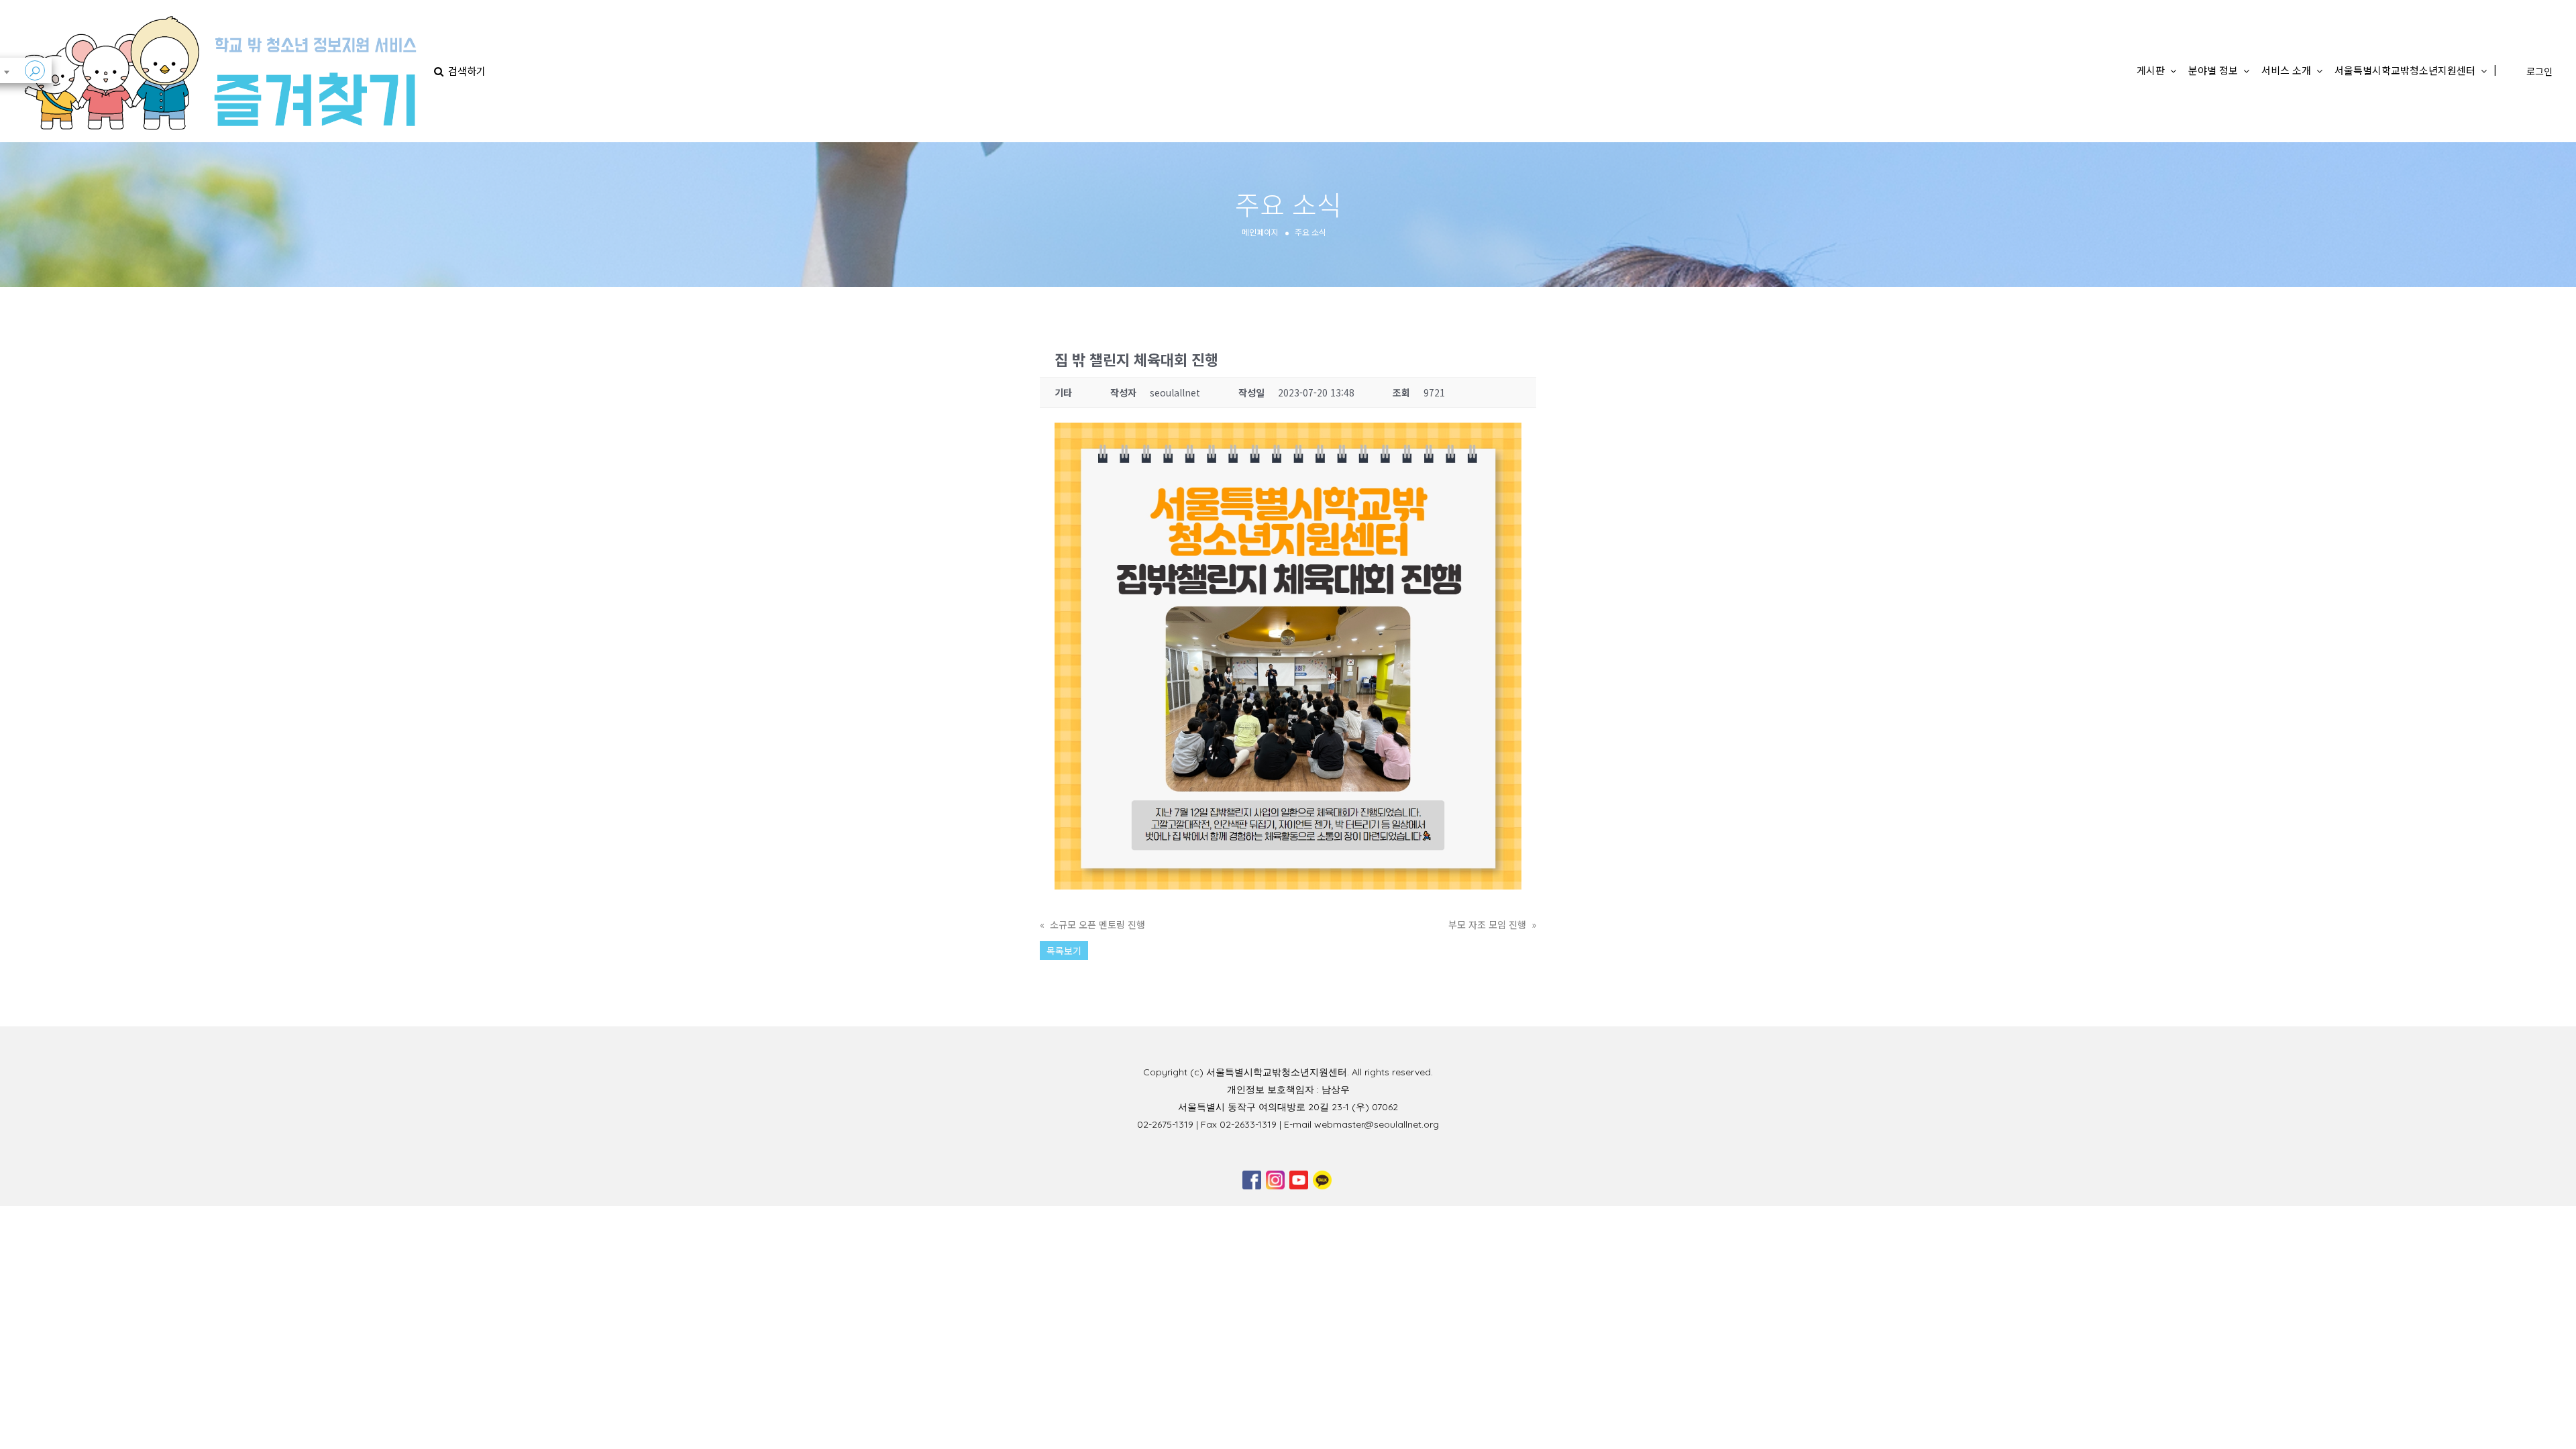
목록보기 (1064, 951)
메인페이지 (1260, 231)
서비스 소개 (2286, 70)
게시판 (2151, 70)
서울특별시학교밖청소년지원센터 (2405, 70)
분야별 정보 (2213, 70)
